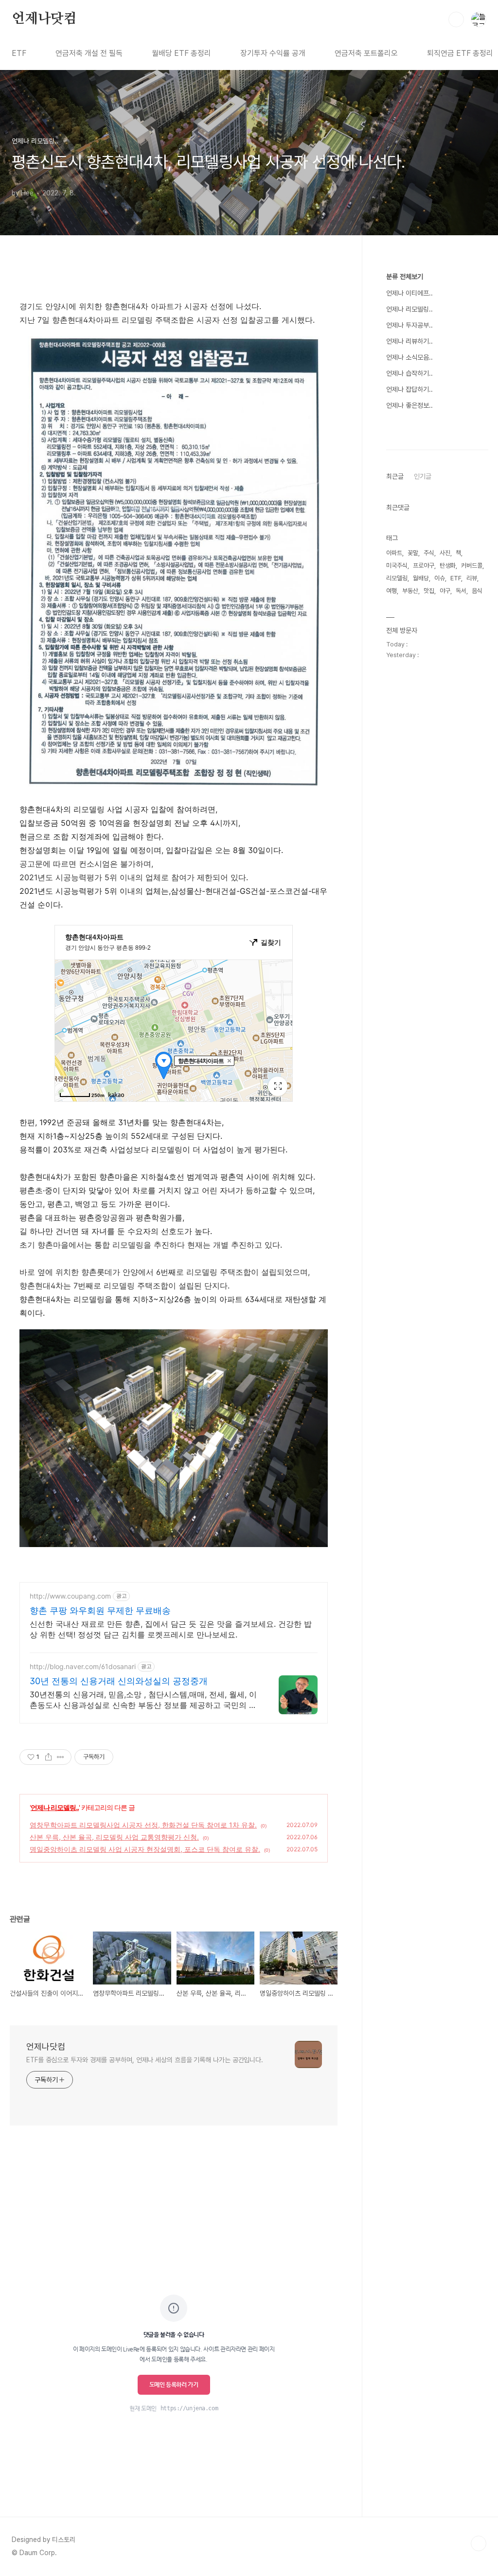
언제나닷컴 (44, 19)
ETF (19, 53)
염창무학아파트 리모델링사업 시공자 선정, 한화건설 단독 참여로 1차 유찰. (143, 1825)
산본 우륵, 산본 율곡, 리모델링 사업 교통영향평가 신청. (114, 1837)
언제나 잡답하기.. (409, 389)
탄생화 (448, 566)
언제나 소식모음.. (409, 357)
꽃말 (413, 553)
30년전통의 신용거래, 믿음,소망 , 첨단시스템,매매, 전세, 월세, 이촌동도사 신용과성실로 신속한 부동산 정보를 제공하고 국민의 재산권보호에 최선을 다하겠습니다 (143, 1700)
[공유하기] (48, 1757)
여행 (391, 591)
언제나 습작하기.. (409, 373)
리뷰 (472, 578)
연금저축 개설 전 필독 (89, 53)
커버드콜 (472, 566)
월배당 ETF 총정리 (181, 53)
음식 (477, 591)
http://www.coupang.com (70, 1596)
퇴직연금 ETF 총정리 (460, 53)
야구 (445, 591)
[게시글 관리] (61, 1757)
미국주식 (397, 566)
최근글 (395, 476)
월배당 (421, 578)
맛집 (429, 591)
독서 (461, 591)
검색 (456, 19)
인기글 (423, 476)
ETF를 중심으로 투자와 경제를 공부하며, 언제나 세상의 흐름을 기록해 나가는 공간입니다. (145, 2060)
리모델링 (397, 578)
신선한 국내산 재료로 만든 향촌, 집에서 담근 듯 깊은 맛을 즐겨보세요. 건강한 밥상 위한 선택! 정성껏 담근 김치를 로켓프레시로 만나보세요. (171, 1629)
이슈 (440, 578)
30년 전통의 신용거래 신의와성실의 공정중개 (119, 1681)
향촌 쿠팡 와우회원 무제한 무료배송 (100, 1610)
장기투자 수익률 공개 (273, 53)
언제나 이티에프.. (409, 293)
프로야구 (424, 566)
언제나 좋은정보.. (409, 405)
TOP (479, 2543)
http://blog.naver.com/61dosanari (83, 1666)
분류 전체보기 (405, 277)
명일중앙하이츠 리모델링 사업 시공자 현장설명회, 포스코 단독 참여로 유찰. (145, 1849)
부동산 (410, 591)
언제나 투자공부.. (409, 325)
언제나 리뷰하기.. (409, 341)
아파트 (394, 553)
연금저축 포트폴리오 (366, 53)
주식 (429, 553)
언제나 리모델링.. (55, 1807)
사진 (445, 553)
